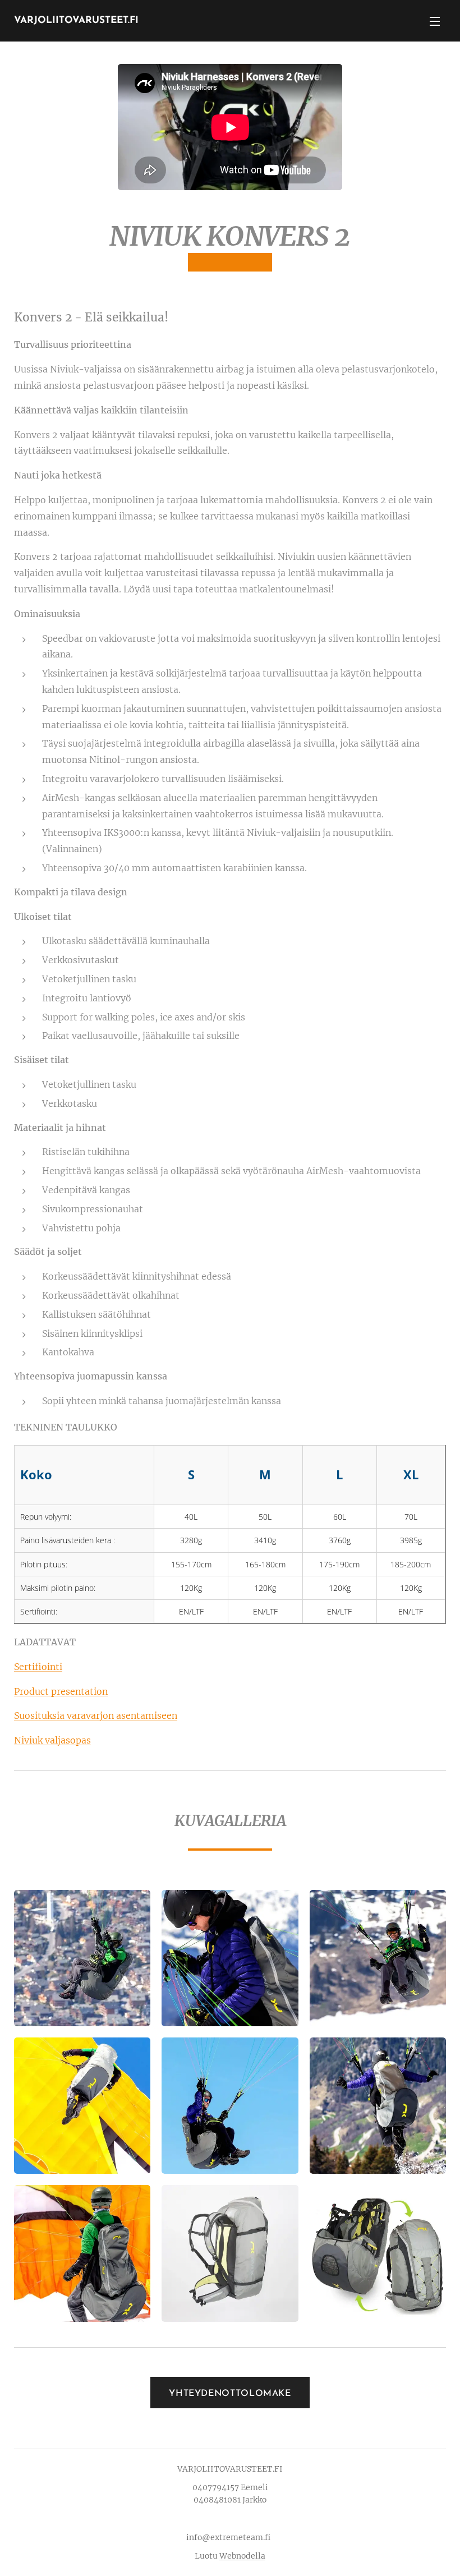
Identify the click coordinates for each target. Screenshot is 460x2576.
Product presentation (61, 1691)
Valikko (435, 21)
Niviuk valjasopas (52, 1740)
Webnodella (242, 2556)
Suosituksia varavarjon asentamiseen (96, 1715)
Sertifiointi (38, 1667)
